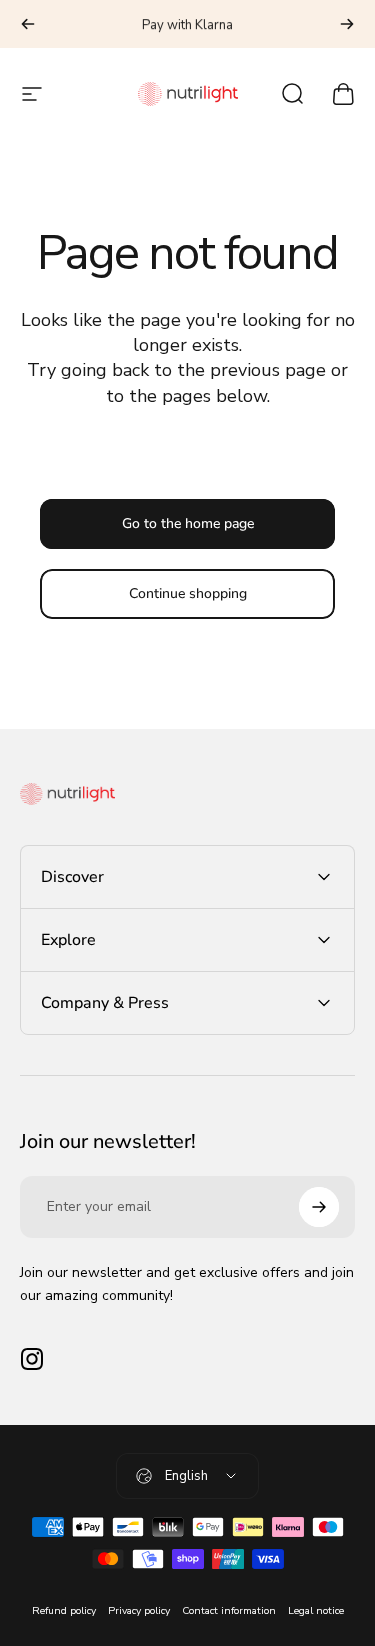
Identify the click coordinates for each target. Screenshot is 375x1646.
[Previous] (28, 24)
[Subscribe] (319, 1207)
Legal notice (316, 1610)
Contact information (229, 1610)
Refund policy (64, 1610)
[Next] (347, 24)
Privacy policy (139, 1610)
